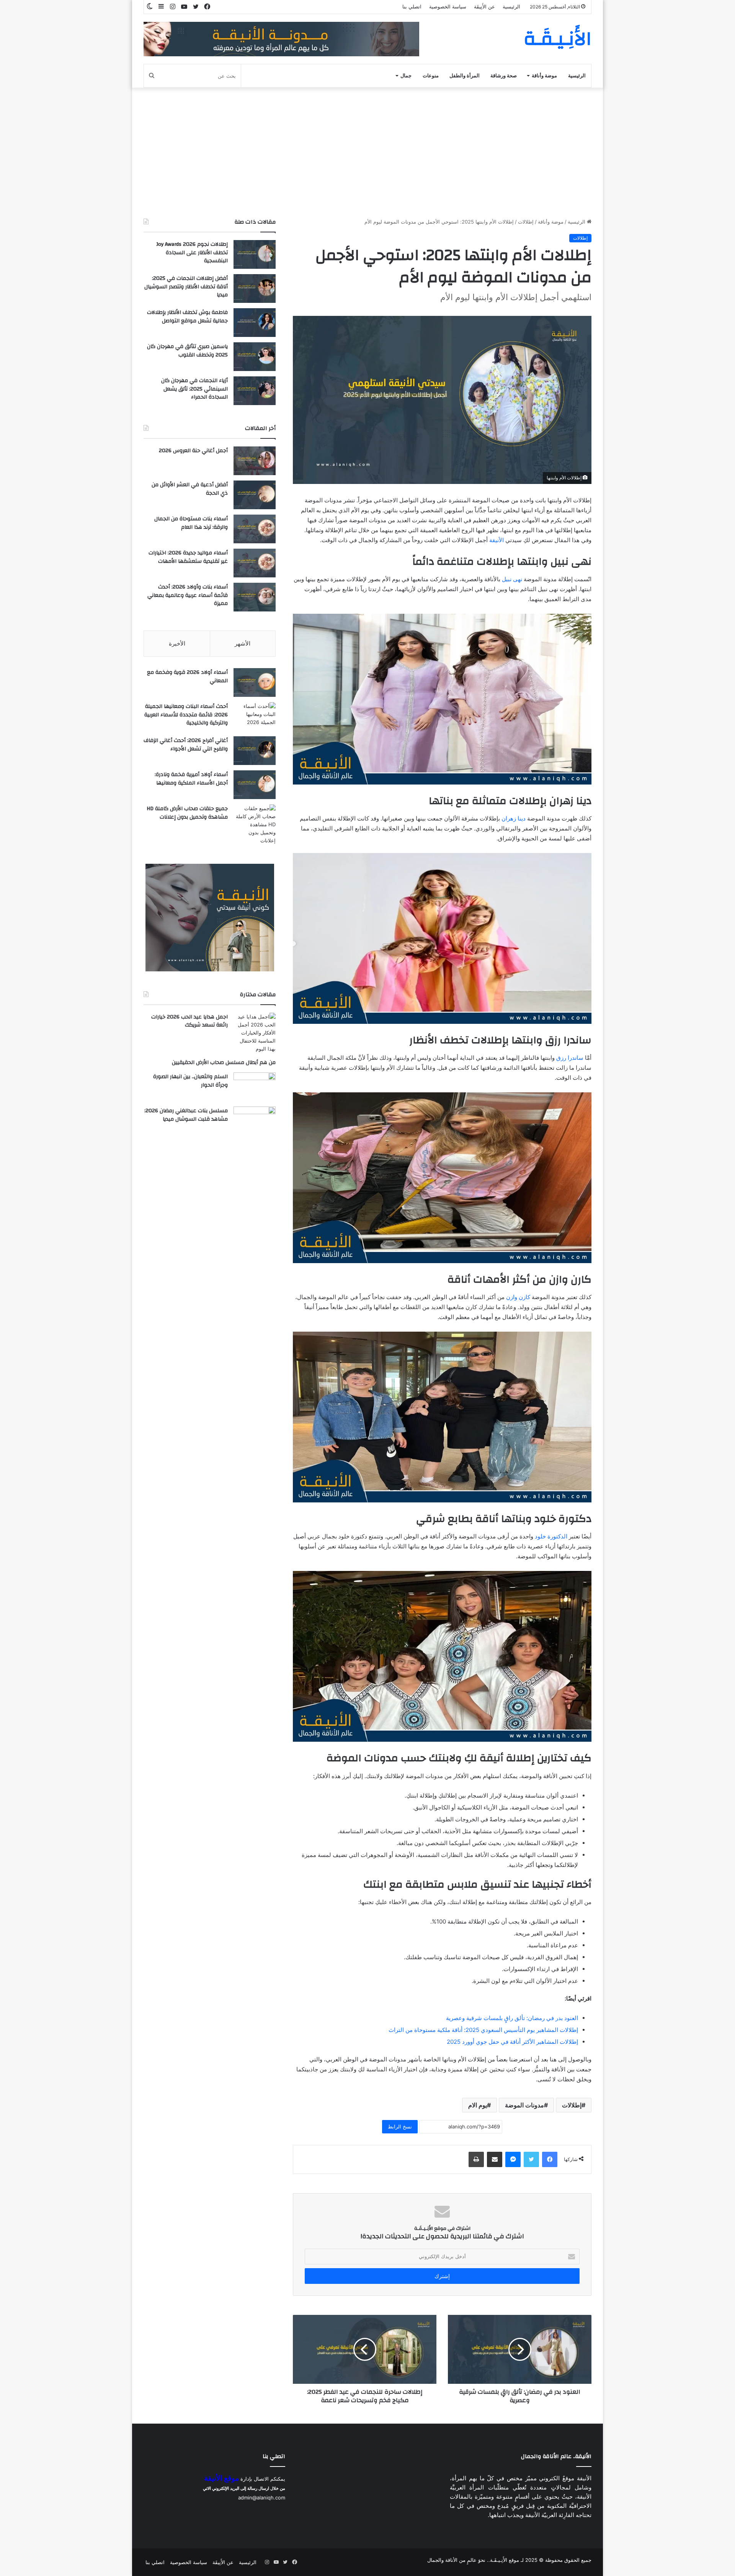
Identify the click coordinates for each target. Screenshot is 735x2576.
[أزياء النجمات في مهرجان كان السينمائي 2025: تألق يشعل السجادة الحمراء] (255, 391)
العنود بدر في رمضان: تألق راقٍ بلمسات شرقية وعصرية (512, 2018)
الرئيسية (511, 7)
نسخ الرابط (400, 2127)
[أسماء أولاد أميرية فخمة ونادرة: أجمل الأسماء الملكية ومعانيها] (255, 785)
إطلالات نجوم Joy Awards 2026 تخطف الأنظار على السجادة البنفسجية (192, 253)
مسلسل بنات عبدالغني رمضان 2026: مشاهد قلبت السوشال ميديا (186, 1115)
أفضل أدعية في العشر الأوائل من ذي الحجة (190, 489)
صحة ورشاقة (504, 76)
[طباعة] (476, 2159)
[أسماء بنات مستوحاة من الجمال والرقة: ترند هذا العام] (255, 529)
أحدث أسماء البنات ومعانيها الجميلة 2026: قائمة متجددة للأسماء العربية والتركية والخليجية (186, 715)
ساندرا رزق (570, 1058)
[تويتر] (531, 2159)
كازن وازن (518, 1297)
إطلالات (526, 222)
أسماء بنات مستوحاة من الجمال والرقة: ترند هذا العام (191, 523)
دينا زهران (514, 818)
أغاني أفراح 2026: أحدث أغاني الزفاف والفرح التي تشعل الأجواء (186, 745)
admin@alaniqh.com (262, 2498)
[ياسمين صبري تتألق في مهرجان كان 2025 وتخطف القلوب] (255, 357)
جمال (406, 76)
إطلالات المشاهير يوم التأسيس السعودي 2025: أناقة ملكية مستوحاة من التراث (483, 2030)
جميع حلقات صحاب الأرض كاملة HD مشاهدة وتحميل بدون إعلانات (187, 813)
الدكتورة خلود (551, 1536)
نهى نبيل (512, 579)
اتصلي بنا (412, 7)
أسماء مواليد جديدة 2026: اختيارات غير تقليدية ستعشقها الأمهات (188, 557)
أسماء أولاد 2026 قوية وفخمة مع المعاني (187, 677)
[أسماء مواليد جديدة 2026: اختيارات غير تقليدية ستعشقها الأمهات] (255, 563)
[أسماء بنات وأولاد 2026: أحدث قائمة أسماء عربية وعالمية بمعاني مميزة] (255, 597)
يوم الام (478, 2105)
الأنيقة (497, 540)
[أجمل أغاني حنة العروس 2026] (255, 461)
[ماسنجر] (513, 2159)
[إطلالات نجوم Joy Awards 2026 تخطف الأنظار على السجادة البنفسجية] (255, 254)
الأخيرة (177, 643)
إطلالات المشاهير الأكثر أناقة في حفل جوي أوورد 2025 (512, 2042)
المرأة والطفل (465, 76)
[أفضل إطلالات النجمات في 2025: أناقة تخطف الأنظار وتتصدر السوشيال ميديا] (255, 288)
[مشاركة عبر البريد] (495, 2159)
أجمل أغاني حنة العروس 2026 (193, 451)
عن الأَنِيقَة (484, 7)
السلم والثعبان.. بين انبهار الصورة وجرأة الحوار (190, 1081)
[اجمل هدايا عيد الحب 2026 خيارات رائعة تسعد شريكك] (255, 1033)
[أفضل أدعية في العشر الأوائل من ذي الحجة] (255, 495)
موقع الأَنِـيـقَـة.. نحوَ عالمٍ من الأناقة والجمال (473, 2560)
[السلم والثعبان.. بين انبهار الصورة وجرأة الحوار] (255, 1087)
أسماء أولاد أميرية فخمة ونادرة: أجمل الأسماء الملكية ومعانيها (191, 779)
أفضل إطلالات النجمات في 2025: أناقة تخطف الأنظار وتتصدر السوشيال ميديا (186, 287)
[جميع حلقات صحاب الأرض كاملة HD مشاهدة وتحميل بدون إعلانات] (255, 825)
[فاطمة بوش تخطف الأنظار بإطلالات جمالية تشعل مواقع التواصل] (255, 323)
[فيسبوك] (550, 2159)
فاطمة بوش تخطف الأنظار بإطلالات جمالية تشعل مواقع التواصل (187, 317)
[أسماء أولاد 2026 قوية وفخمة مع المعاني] (255, 682)
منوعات (431, 76)
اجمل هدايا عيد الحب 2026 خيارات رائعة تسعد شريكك (189, 1021)
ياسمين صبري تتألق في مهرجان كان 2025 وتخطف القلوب (187, 351)
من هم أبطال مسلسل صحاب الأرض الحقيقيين (224, 1062)
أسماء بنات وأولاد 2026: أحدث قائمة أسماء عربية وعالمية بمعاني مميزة (188, 595)
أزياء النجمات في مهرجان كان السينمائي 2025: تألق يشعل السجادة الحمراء (194, 389)
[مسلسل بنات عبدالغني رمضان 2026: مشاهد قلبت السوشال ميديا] (255, 1121)
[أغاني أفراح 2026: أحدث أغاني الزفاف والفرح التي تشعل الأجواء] (255, 751)
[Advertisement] (367, 153)
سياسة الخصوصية (448, 7)
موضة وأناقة (544, 76)
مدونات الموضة (524, 2105)
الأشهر (243, 643)
